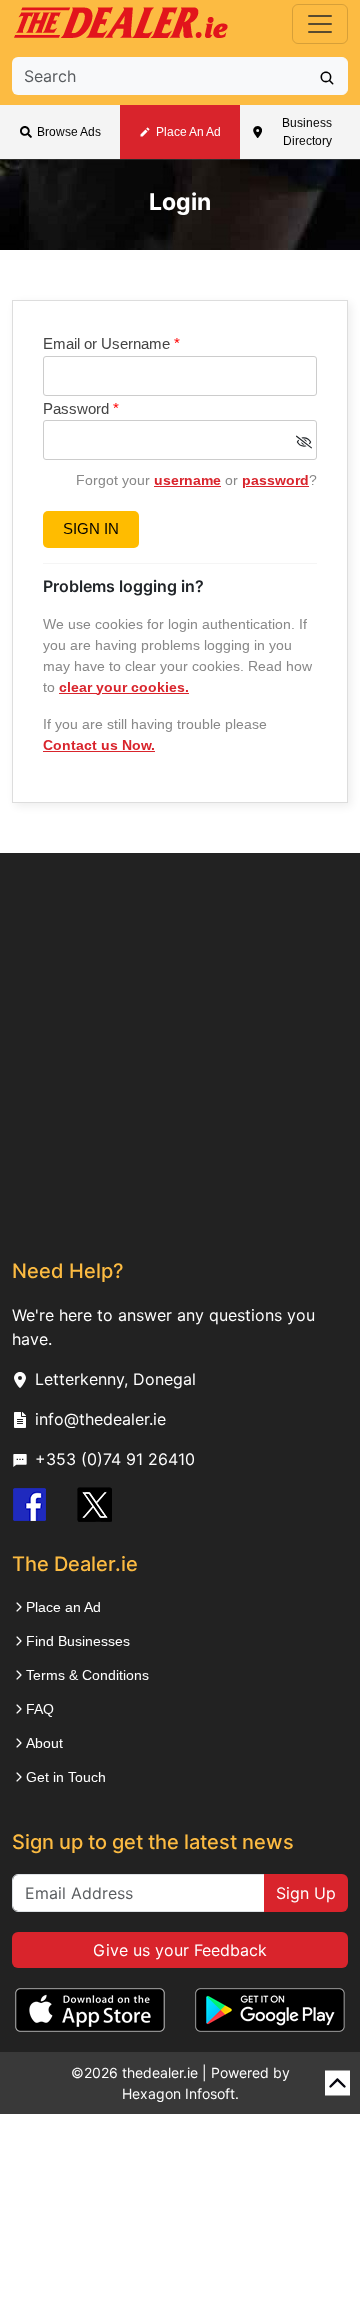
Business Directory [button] (307, 132)
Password (81, 408)
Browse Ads (69, 132)
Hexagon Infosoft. (180, 2093)
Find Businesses (78, 1641)
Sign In (91, 528)
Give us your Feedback (180, 1950)
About (44, 1743)
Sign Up (306, 1893)
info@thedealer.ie (100, 1419)
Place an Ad (63, 1607)
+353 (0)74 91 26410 (115, 1459)
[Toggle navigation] (320, 24)
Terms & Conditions (87, 1675)
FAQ (40, 1709)
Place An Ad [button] (188, 132)
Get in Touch (66, 1777)
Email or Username (111, 343)
